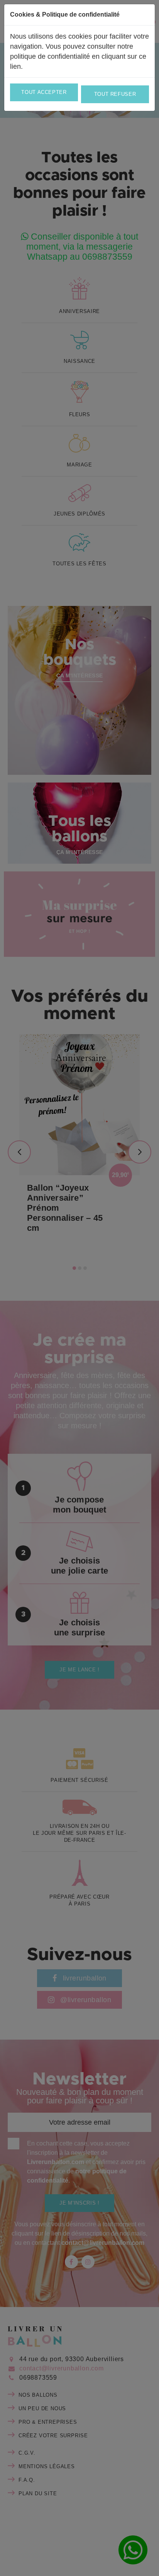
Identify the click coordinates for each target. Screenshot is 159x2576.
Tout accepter (44, 92)
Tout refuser (115, 94)
